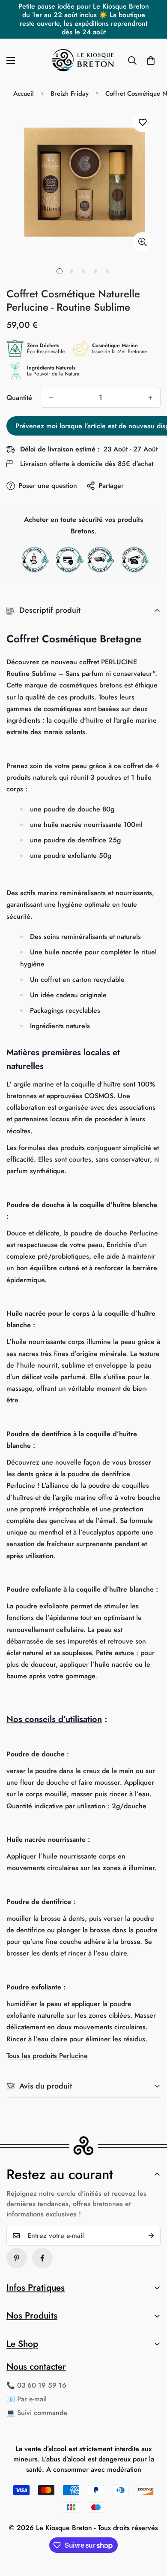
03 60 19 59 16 (42, 2385)
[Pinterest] (17, 2258)
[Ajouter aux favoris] (142, 123)
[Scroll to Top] (152, 2531)
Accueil (24, 94)
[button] (151, 61)
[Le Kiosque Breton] (83, 61)
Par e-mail (32, 2399)
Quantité (19, 398)
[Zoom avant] (142, 242)
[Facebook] (42, 2258)
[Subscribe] (151, 2236)
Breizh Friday (70, 94)
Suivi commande (42, 2413)
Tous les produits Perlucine (47, 2056)
